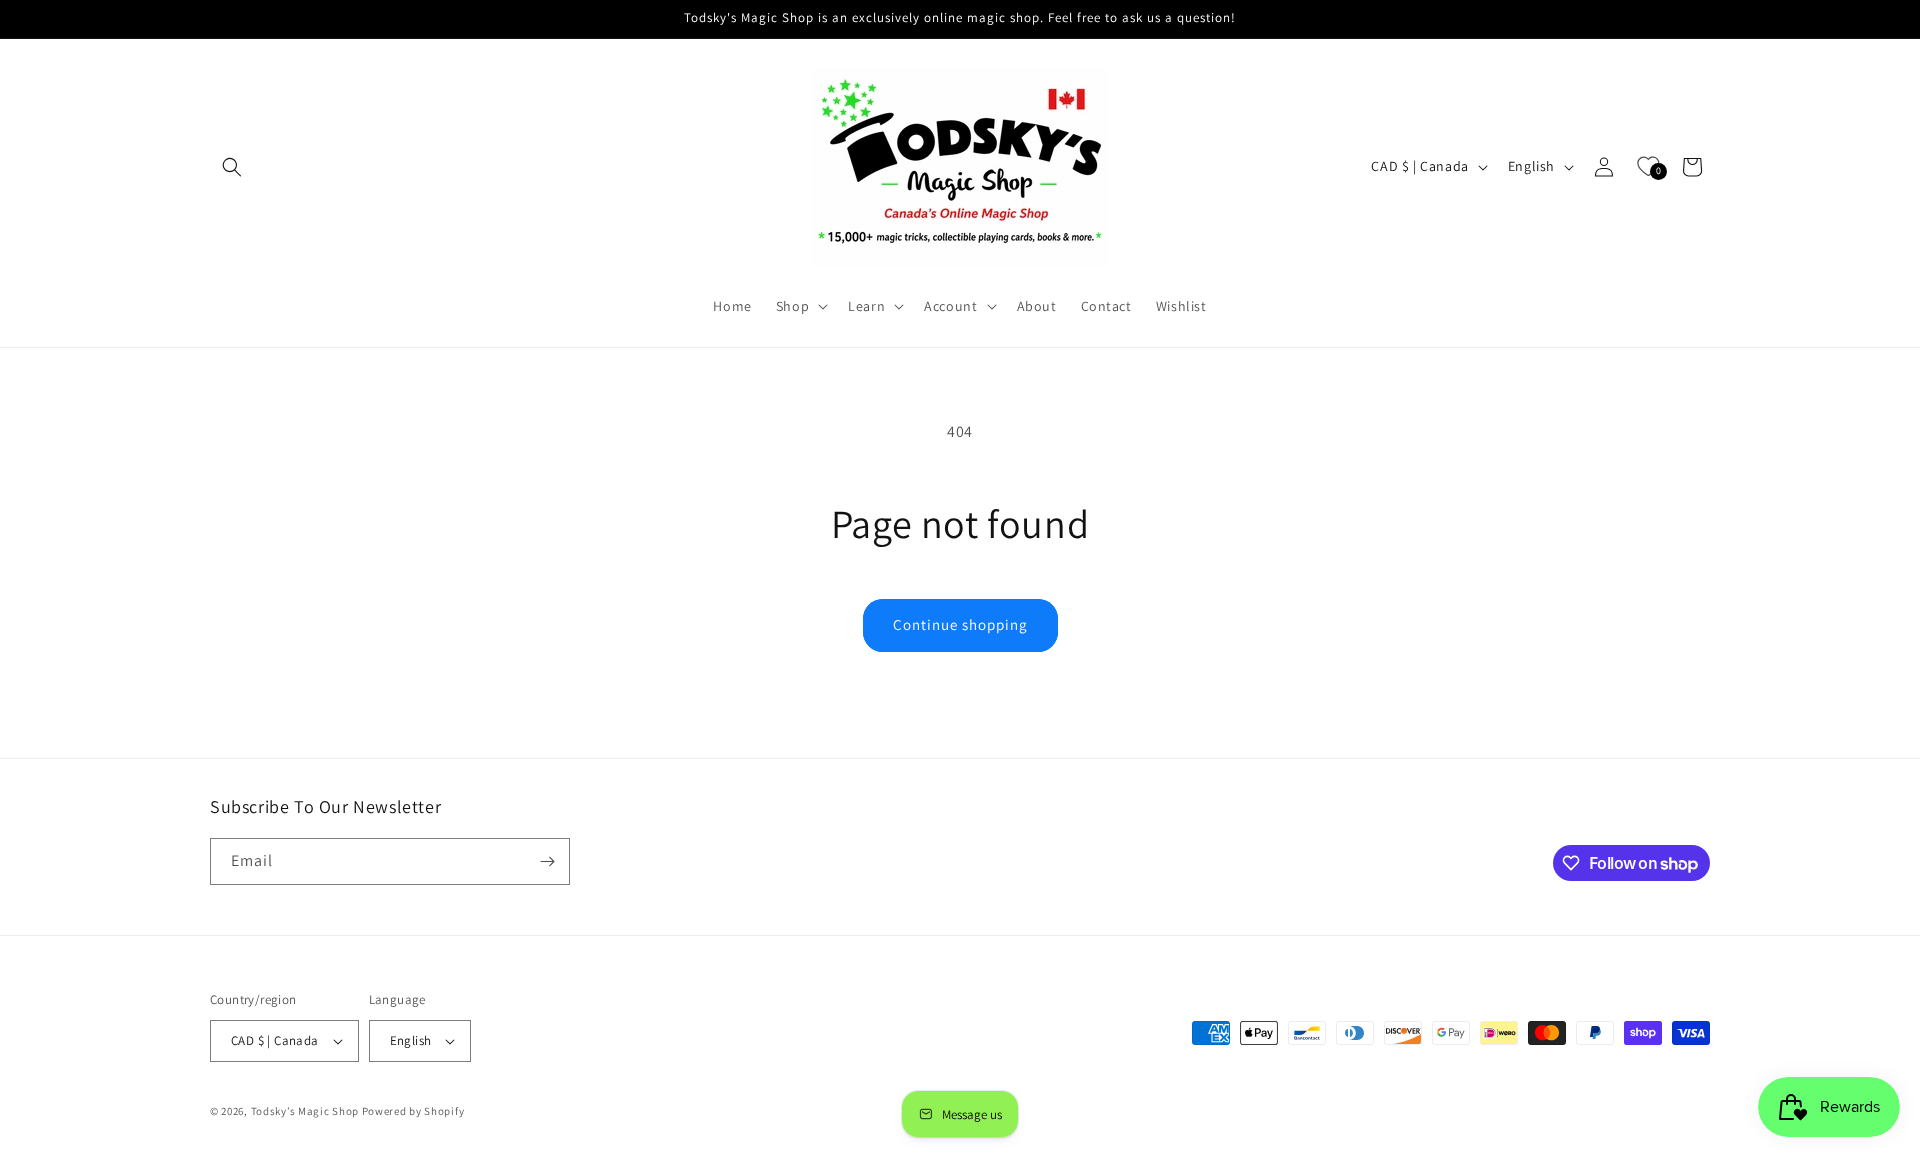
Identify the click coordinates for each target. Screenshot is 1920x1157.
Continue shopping (960, 624)
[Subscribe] (547, 861)
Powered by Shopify (413, 1111)
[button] (232, 167)
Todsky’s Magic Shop (305, 1111)
